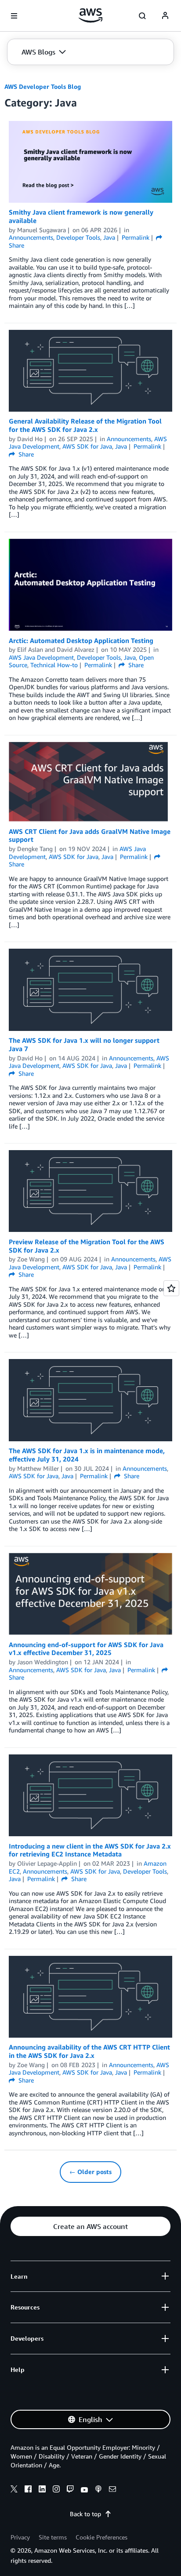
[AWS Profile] (165, 16)
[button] (44, 52)
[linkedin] (42, 2490)
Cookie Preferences (101, 2537)
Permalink (136, 237)
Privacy (20, 2537)
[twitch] (70, 2490)
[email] (112, 2490)
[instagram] (56, 2490)
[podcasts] (98, 2490)
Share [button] (25, 454)
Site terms (53, 2537)
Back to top (85, 2514)
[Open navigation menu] (14, 16)
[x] (14, 2490)
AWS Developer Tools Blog (43, 86)
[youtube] (84, 2490)
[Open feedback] (171, 1288)
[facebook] (28, 2490)
